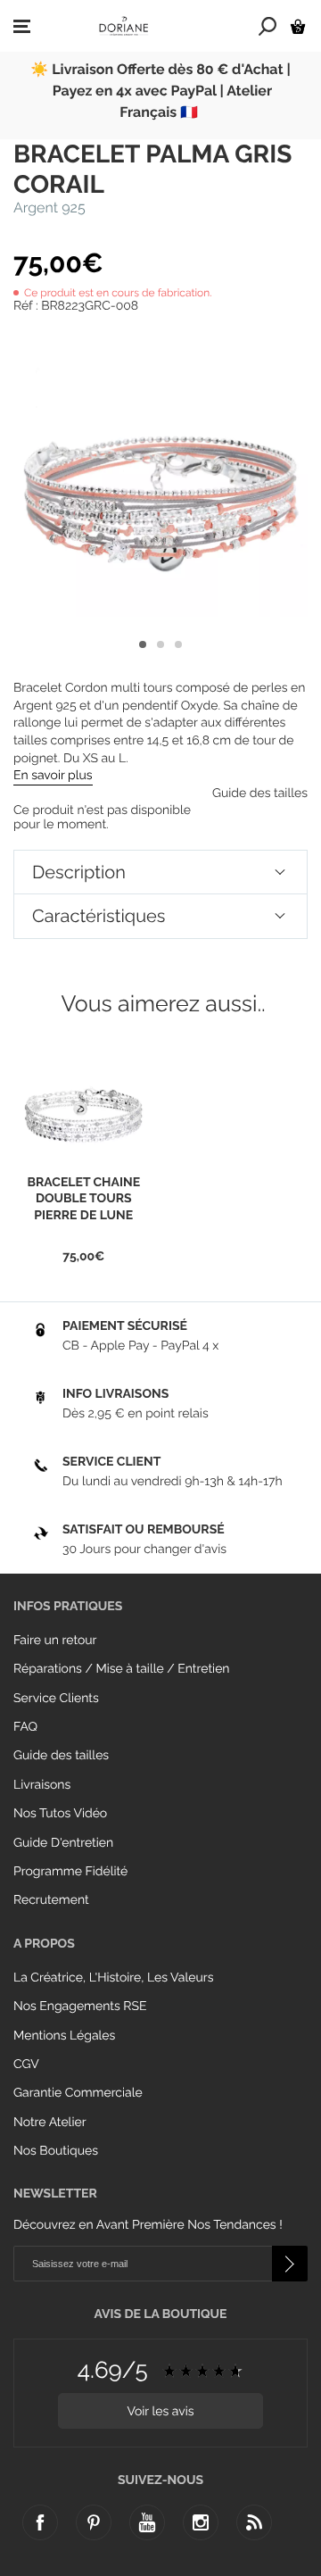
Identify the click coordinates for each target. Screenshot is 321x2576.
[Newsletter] (290, 2264)
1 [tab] (143, 644)
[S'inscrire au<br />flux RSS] (254, 2522)
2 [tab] (160, 644)
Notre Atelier (50, 2123)
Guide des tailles (61, 1756)
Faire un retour (55, 1641)
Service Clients (56, 1699)
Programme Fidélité (70, 1872)
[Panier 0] (298, 26)
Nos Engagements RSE (80, 2007)
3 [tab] (178, 644)
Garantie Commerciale (78, 2093)
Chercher (268, 26)
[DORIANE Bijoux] (124, 26)
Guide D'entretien (63, 1843)
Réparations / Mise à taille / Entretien (122, 1669)
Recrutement (51, 1900)
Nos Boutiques (56, 2151)
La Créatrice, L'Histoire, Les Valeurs (113, 1978)
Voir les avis (160, 2412)
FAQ (25, 1727)
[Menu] (22, 27)
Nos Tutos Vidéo (60, 1814)
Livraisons (42, 1785)
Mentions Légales (64, 2036)
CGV (26, 2065)
